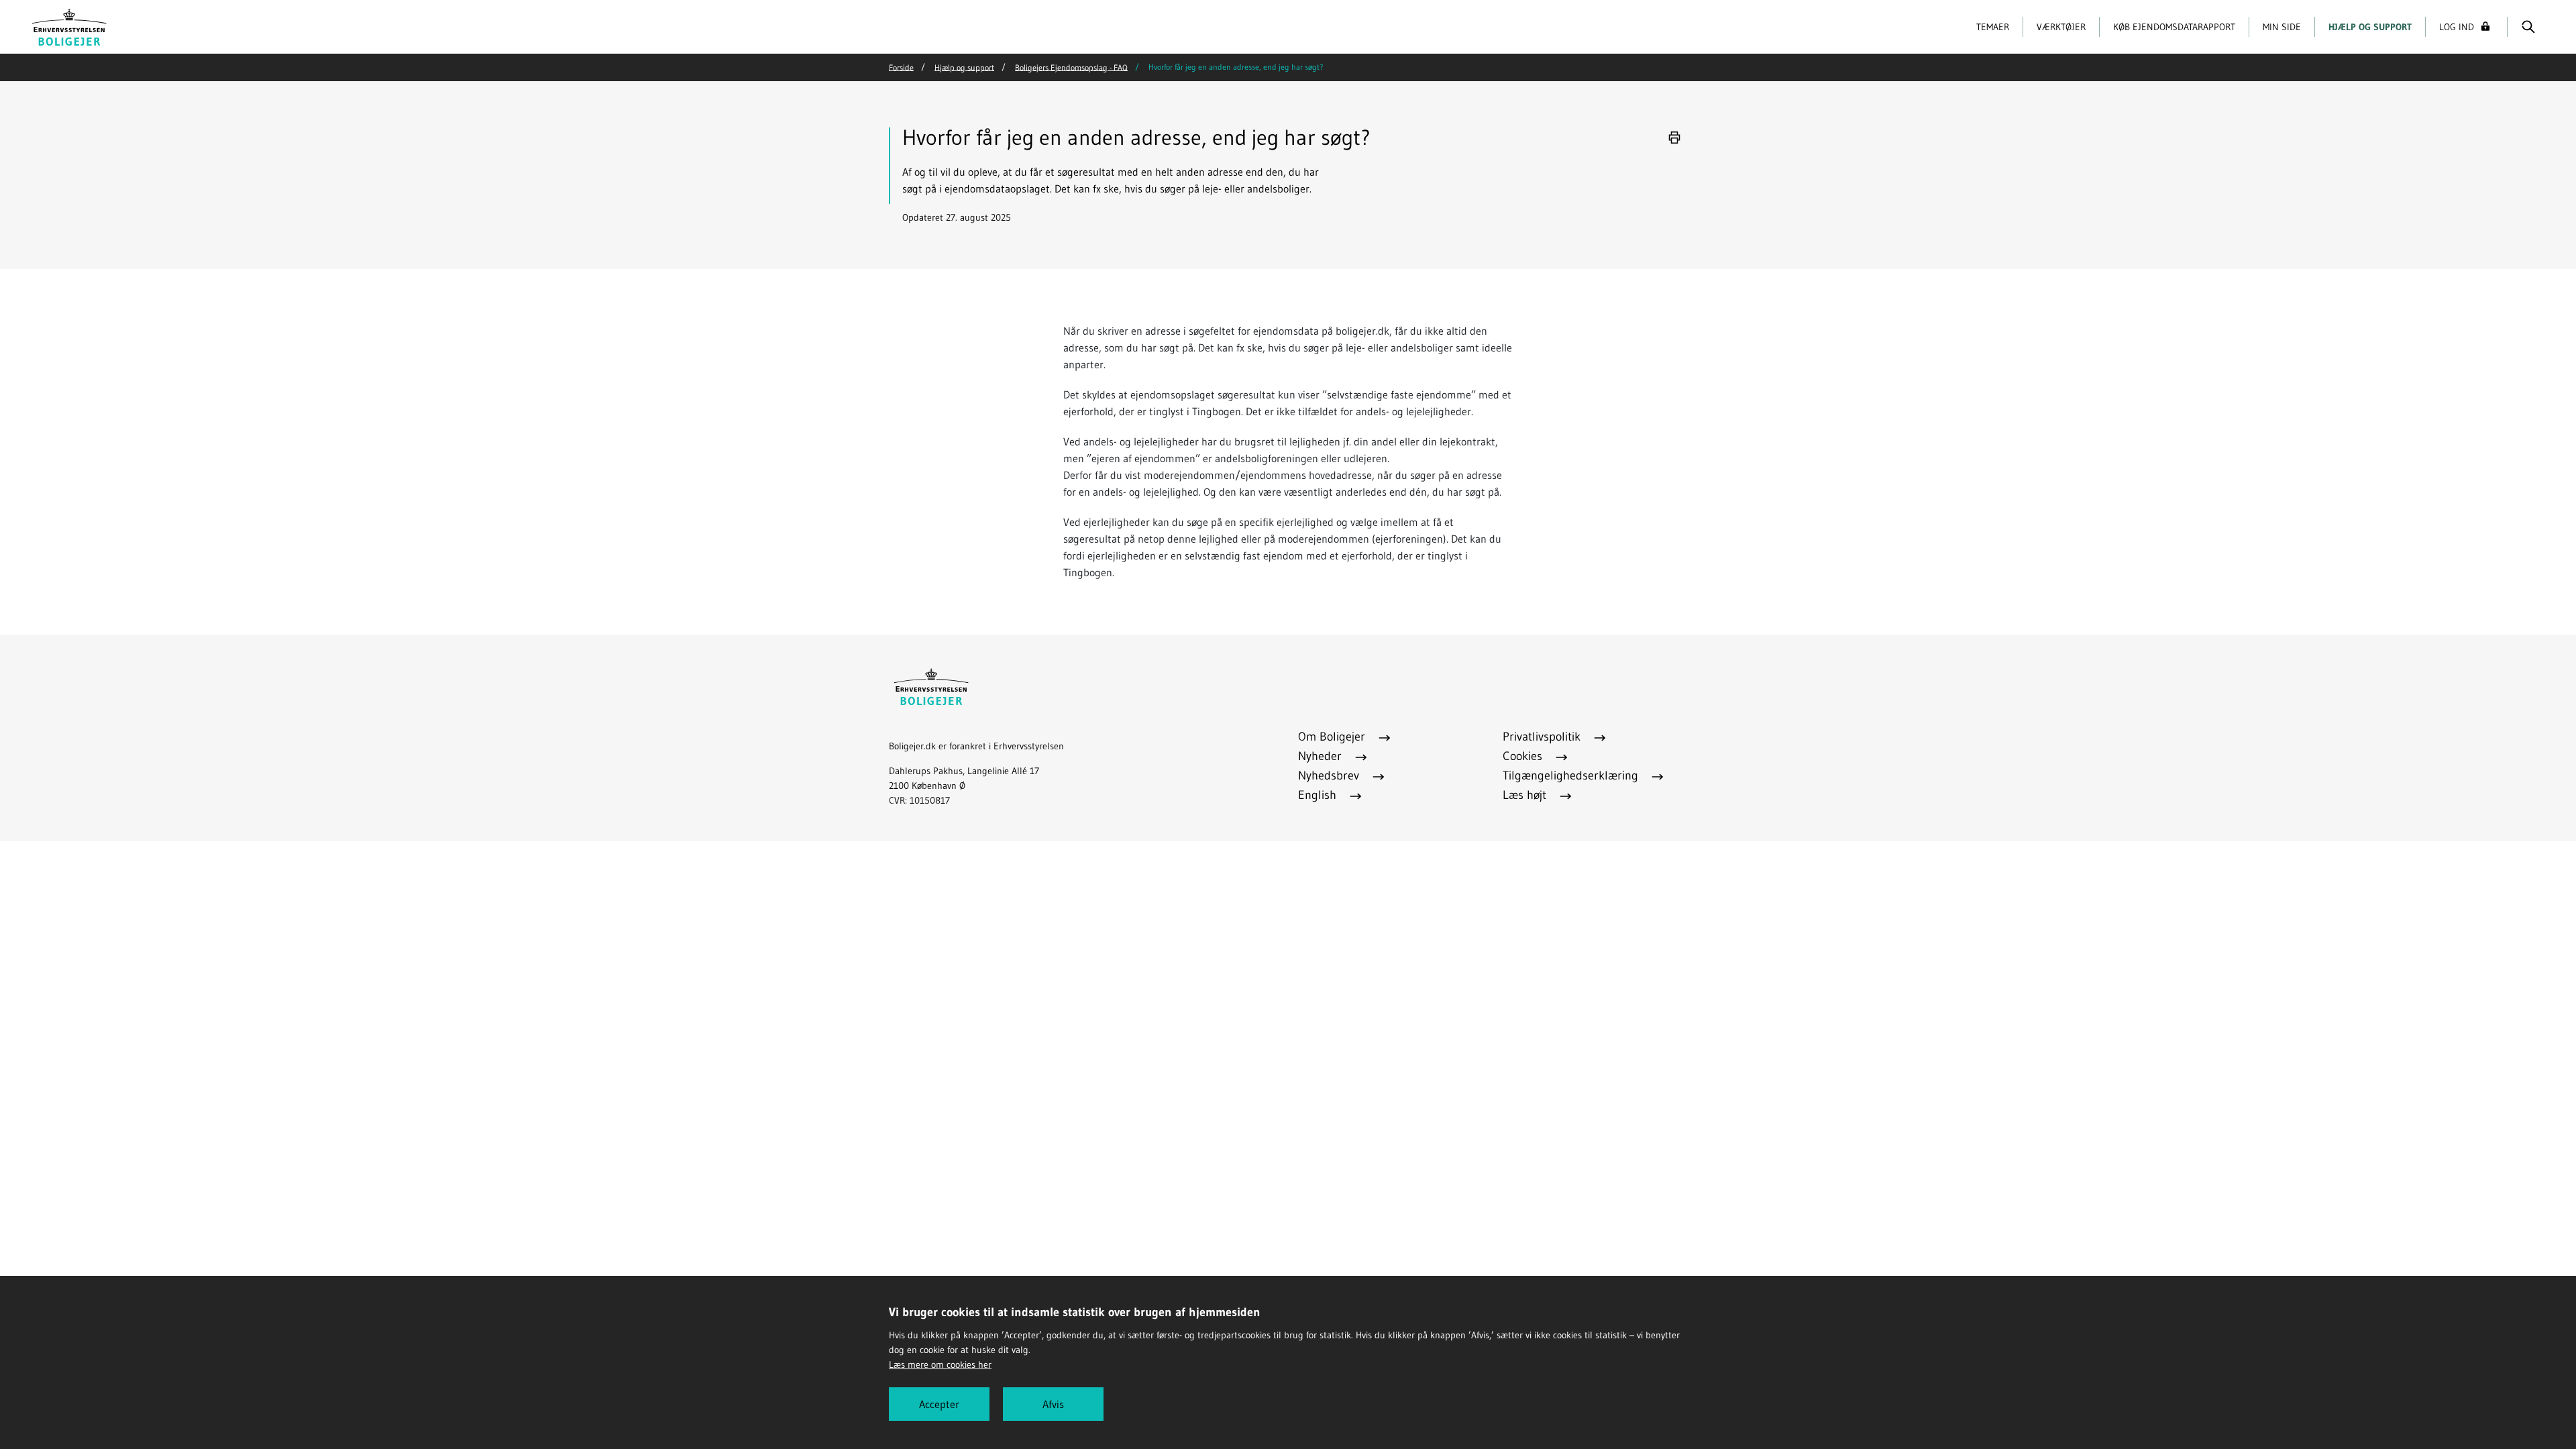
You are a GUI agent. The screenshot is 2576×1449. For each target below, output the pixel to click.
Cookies (1524, 756)
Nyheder (1322, 756)
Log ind (2457, 27)
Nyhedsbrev (1330, 775)
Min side (2282, 27)
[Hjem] (69, 25)
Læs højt (1526, 795)
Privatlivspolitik (1543, 737)
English (1319, 795)
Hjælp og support (2370, 27)
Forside (901, 67)
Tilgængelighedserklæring (1572, 775)
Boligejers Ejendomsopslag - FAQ (1071, 67)
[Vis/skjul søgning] (2528, 27)
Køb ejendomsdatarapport (2174, 27)
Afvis (1053, 1404)
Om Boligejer (1333, 737)
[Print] (1674, 138)
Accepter (939, 1404)
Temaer (1993, 27)
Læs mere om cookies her (940, 1364)
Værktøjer (2061, 27)
